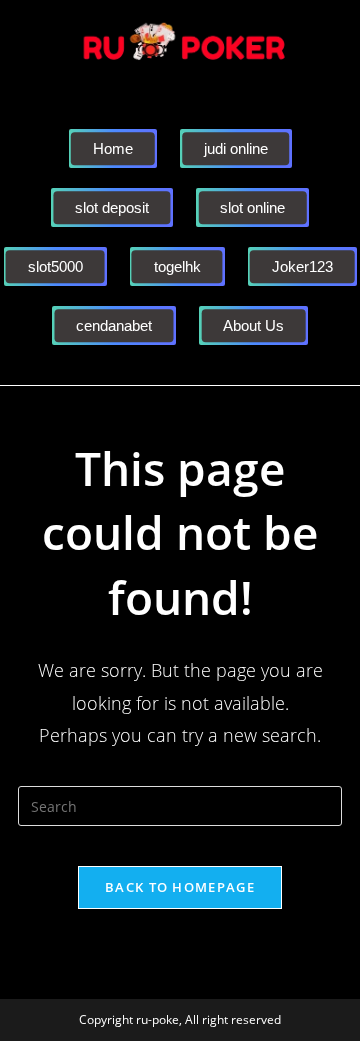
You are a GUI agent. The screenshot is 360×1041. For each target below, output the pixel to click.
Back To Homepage (180, 887)
